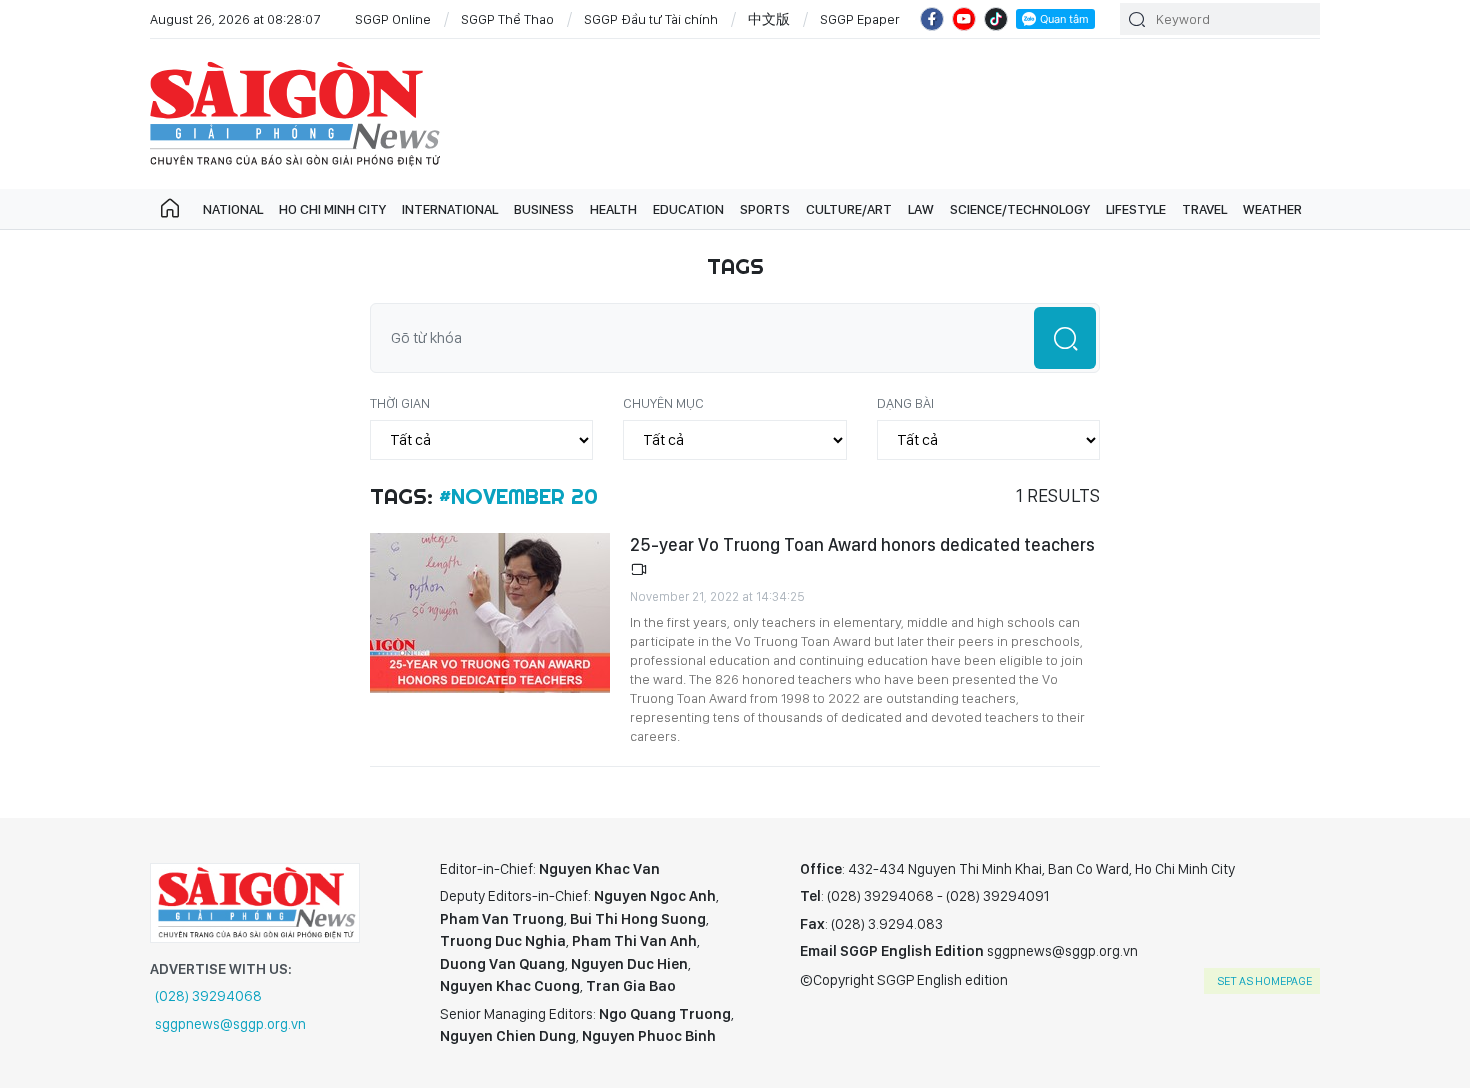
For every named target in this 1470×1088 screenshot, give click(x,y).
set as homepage (1264, 981)
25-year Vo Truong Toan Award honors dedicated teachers (862, 544)
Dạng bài (905, 403)
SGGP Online (393, 19)
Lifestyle (1136, 209)
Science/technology (1020, 209)
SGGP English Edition (295, 114)
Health (613, 209)
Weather (1272, 209)
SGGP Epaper (860, 19)
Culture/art (849, 209)
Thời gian (400, 403)
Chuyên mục (663, 403)
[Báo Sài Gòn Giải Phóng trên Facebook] (932, 19)
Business (544, 209)
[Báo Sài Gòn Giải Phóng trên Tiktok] (996, 19)
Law (921, 209)
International (450, 209)
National (233, 209)
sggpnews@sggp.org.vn (230, 1024)
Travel (1204, 209)
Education (688, 209)
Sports (765, 209)
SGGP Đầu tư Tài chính (651, 19)
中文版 (769, 19)
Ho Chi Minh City (332, 209)
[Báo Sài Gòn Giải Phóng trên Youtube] (964, 19)
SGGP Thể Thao (507, 19)
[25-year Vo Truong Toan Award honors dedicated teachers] (490, 613)
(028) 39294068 (208, 996)
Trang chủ (170, 209)
